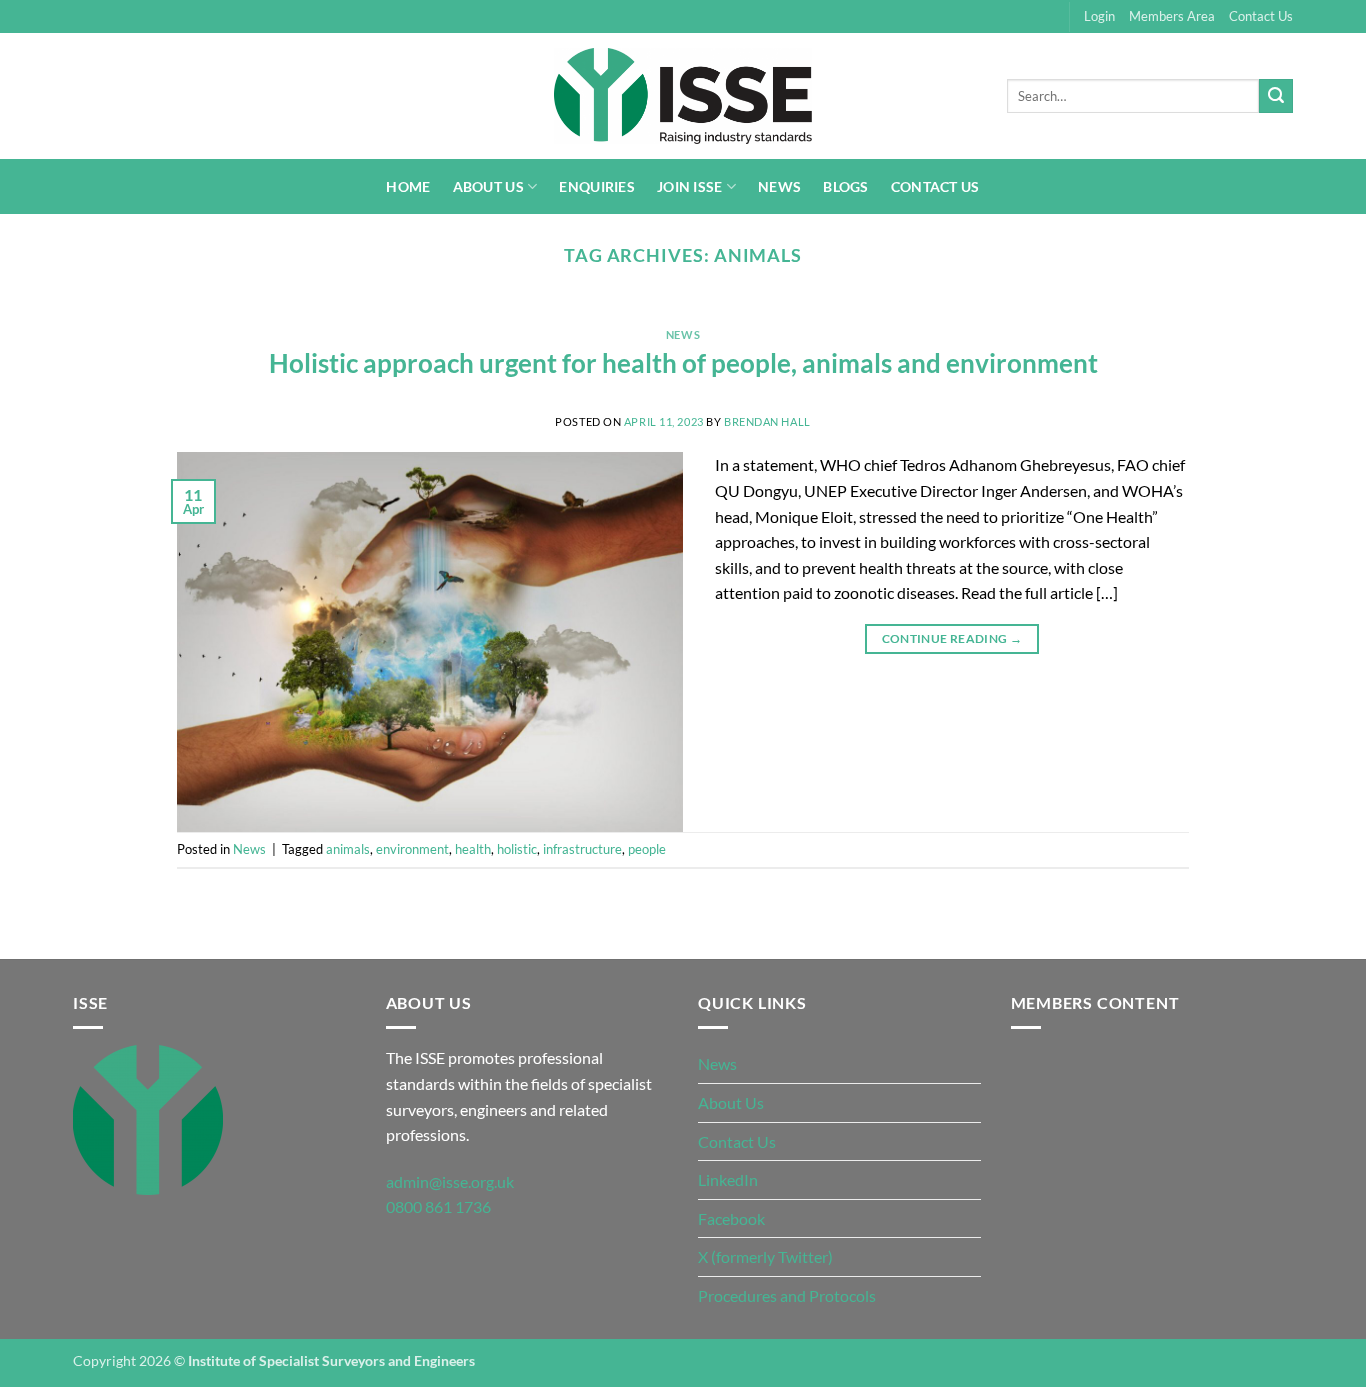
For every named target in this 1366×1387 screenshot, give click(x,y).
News (779, 186)
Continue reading (952, 638)
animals (348, 849)
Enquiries (597, 186)
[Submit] (1276, 96)
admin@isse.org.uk (450, 1181)
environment (412, 849)
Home (408, 186)
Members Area (1172, 16)
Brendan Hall (767, 421)
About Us (488, 186)
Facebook (731, 1218)
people (647, 849)
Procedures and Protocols (787, 1295)
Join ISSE (690, 186)
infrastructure (582, 849)
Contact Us (1261, 16)
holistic (517, 849)
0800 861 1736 (438, 1206)
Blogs (845, 186)
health (473, 849)
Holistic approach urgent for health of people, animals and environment (683, 363)
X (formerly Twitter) (765, 1256)
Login (1099, 16)
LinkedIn (728, 1179)
